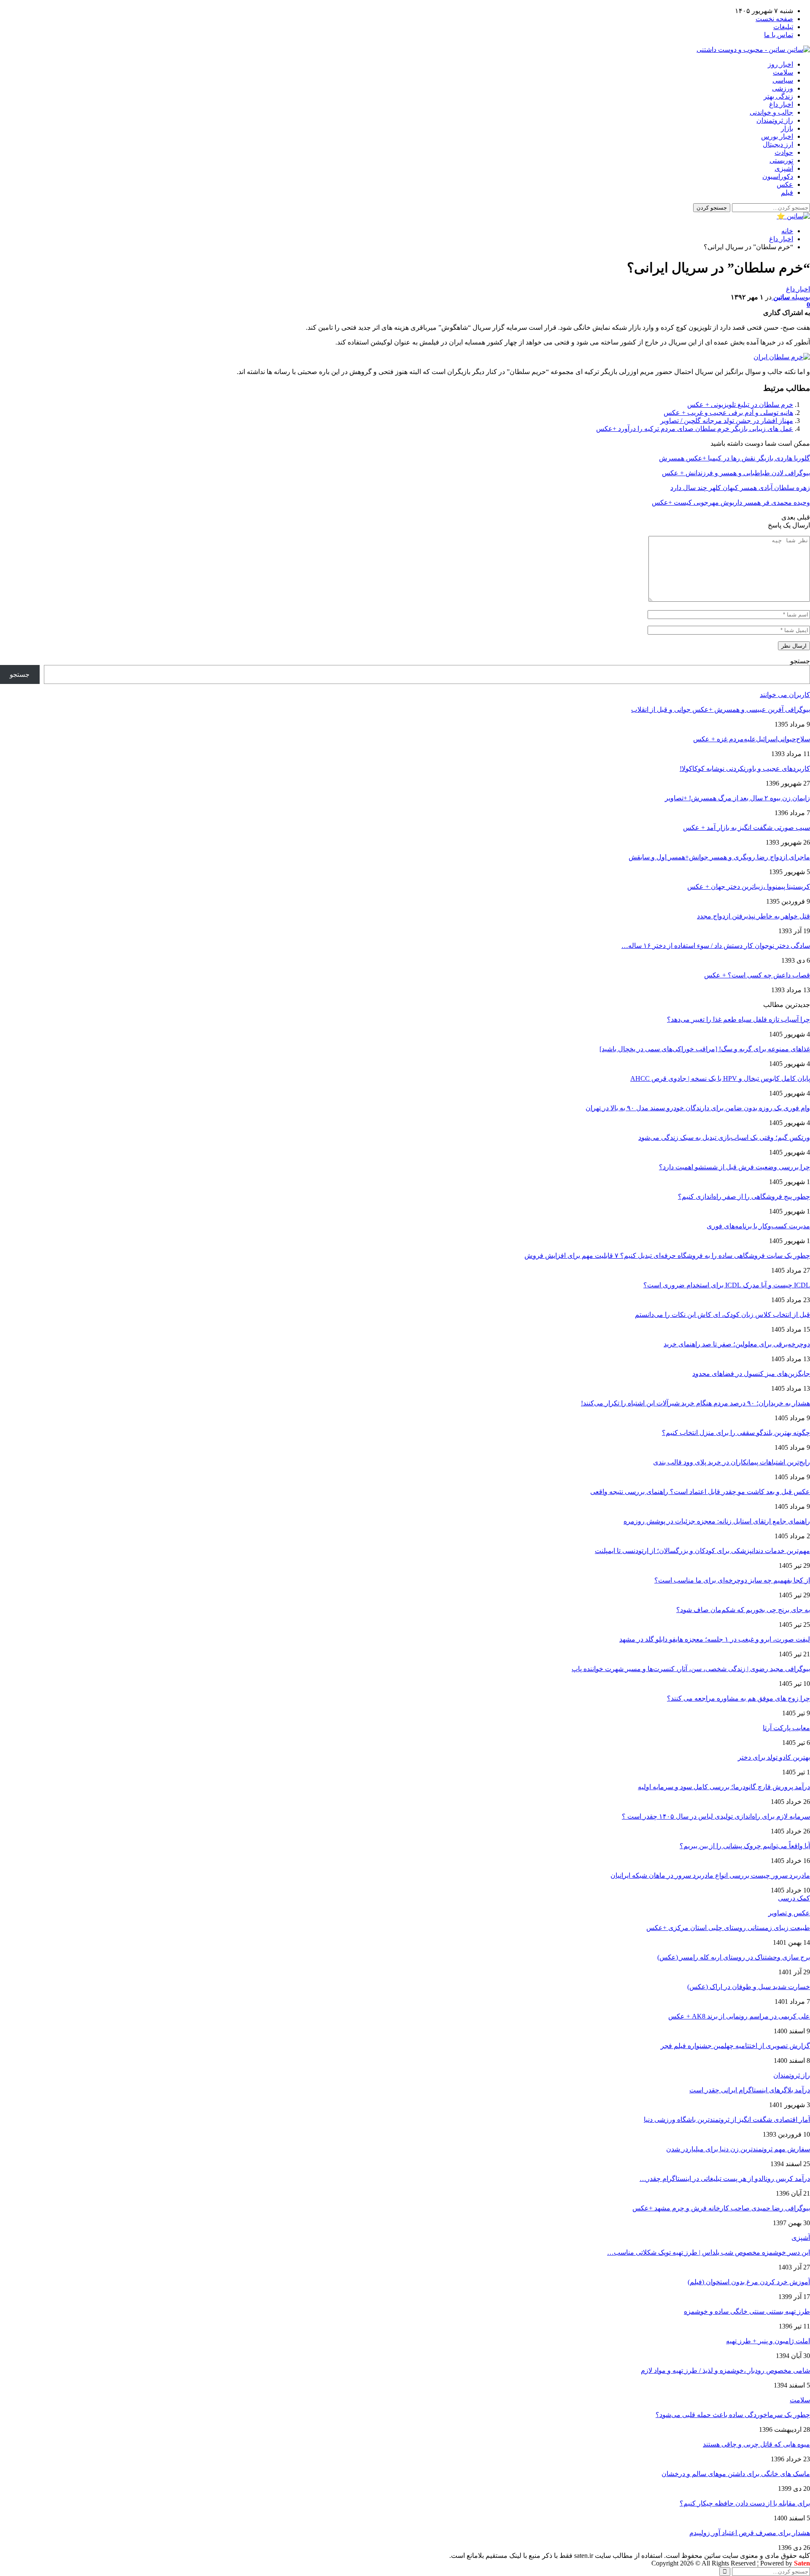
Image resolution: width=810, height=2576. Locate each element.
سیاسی (783, 80)
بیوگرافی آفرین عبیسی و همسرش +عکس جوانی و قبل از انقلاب (721, 709)
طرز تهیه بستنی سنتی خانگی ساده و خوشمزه (747, 2311)
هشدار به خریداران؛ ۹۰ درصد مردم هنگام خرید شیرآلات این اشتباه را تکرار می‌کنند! (695, 1403)
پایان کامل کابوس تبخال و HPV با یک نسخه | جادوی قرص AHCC (720, 1078)
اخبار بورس (777, 136)
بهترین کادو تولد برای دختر (774, 1757)
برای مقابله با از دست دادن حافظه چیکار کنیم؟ (745, 2503)
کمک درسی (794, 1898)
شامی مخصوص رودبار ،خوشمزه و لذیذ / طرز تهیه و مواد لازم (725, 2370)
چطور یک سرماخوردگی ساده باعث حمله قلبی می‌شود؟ (733, 2415)
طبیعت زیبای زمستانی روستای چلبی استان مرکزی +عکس (728, 1928)
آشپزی (784, 168)
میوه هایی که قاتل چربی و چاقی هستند (756, 2444)
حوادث (784, 152)
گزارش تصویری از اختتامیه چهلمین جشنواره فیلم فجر (735, 2046)
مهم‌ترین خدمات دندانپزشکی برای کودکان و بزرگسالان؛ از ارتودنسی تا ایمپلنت (702, 1551)
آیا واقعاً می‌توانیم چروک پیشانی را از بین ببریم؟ (745, 1846)
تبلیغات (783, 27)
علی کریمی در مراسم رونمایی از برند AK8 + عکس (739, 2016)
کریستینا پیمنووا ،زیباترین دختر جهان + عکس (749, 887)
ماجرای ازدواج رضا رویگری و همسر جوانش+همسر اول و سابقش (719, 857)
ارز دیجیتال (778, 144)
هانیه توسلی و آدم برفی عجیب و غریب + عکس (728, 413)
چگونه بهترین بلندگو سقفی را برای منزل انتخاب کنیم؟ (736, 1433)
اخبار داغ (781, 104)
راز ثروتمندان (775, 120)
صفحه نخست (774, 19)
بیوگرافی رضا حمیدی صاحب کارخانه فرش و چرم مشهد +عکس (721, 2208)
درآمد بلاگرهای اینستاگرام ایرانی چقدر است (750, 2090)
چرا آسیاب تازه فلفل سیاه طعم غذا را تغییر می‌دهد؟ (738, 1019)
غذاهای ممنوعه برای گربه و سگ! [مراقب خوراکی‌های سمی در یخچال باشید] (705, 1049)
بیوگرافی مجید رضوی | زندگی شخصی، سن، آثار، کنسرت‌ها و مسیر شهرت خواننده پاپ (691, 1669)
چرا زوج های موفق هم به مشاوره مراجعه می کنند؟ (738, 1698)
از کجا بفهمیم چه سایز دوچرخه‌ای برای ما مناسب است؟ (732, 1580)
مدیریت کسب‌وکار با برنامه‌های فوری (758, 1226)
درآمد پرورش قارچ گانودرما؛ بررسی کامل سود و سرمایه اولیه (724, 1787)
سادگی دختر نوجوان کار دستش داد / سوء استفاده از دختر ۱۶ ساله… (716, 946)
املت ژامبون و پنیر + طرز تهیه (768, 2341)
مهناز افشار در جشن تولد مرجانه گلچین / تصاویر (727, 421)
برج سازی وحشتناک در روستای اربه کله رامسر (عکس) (734, 1957)
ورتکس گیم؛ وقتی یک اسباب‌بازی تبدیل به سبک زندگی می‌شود (724, 1137)
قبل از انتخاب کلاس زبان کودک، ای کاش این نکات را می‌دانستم (722, 1315)
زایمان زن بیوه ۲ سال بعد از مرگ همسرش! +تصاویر (737, 798)
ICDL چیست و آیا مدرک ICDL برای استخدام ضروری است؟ (727, 1285)
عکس (785, 184)
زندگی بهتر (778, 96)
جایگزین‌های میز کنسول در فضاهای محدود (751, 1374)
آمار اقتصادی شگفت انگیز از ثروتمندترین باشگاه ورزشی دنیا (727, 2120)
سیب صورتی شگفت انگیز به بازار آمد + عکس (747, 828)
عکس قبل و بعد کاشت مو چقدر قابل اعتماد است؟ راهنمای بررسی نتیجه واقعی (700, 1492)
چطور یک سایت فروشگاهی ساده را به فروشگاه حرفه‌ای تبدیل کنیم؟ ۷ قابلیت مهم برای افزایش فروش (667, 1256)
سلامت (783, 72)
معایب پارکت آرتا (786, 1728)
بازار (787, 128)
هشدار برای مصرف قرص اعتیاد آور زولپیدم (750, 2533)
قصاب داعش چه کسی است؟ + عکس (757, 975)
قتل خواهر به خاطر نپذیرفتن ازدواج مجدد (753, 916)
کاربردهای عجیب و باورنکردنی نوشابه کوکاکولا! (745, 768)
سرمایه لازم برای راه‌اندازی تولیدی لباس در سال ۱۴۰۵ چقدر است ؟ (716, 1816)
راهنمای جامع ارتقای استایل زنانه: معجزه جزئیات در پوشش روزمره (717, 1521)
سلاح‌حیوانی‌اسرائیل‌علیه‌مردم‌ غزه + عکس (752, 739)
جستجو (800, 661)
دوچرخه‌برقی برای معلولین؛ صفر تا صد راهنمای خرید (737, 1344)
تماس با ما (779, 35)
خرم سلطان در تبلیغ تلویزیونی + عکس (740, 405)
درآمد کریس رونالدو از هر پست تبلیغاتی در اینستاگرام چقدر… (725, 2179)
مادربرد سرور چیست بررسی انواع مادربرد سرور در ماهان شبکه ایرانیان (710, 1875)
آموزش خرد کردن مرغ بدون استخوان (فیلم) (749, 2282)
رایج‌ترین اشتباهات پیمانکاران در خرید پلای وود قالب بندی (732, 1462)
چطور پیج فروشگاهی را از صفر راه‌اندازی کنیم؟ (744, 1196)
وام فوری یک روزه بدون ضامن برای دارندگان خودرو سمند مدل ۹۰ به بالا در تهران (698, 1108)
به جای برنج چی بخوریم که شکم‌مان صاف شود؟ (743, 1610)
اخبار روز (780, 64)
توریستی (781, 160)
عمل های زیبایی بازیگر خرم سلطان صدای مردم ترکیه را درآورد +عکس (695, 429)
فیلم (787, 192)
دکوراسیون (778, 176)
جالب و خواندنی (771, 112)
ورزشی (783, 88)
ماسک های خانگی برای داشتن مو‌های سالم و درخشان (736, 2474)
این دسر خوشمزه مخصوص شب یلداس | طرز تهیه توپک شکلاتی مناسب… (709, 2252)
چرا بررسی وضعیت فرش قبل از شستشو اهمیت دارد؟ (734, 1167)
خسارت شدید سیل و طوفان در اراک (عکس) (749, 1987)
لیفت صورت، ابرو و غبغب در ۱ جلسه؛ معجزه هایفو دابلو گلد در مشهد (715, 1639)
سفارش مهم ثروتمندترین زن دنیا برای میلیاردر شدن (738, 2149)
